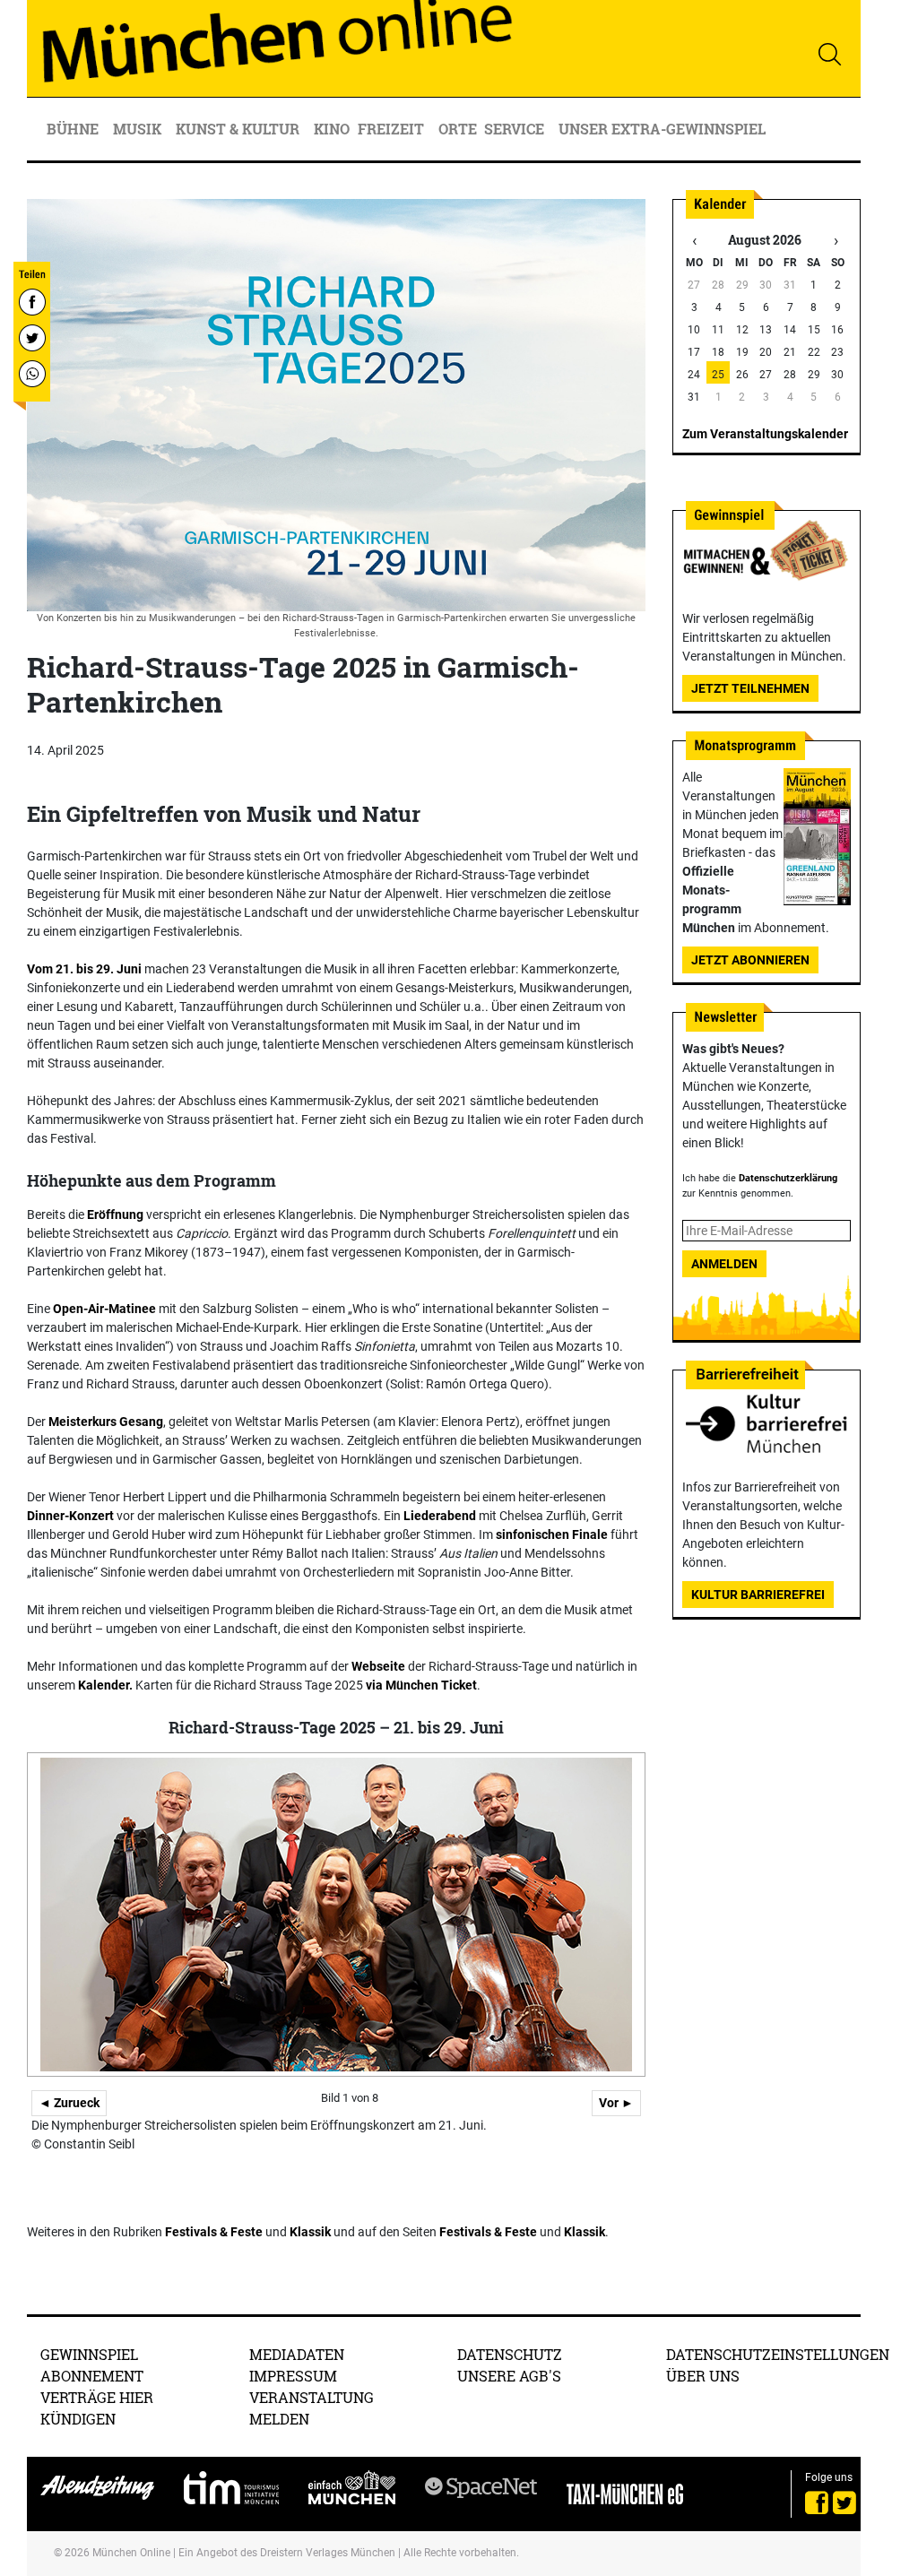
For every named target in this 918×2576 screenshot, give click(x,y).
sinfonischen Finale (552, 1534)
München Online (131, 2553)
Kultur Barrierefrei (758, 1595)
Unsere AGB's (509, 2376)
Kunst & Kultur (239, 129)
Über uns (703, 2376)
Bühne (74, 129)
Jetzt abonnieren (750, 960)
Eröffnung (115, 1215)
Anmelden (724, 1264)
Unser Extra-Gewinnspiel (662, 129)
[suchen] (829, 54)
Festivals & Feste (214, 2232)
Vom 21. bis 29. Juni (84, 969)
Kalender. (105, 1685)
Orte (458, 129)
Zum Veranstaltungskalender (765, 434)
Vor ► (616, 2103)
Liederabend (440, 1516)
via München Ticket (420, 1685)
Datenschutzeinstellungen (778, 2354)
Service (516, 129)
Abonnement (92, 2376)
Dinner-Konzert (70, 1516)
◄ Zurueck (69, 2103)
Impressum (293, 2376)
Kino (332, 129)
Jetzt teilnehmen (750, 688)
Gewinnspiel (89, 2354)
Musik (139, 129)
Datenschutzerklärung (788, 1178)
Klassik (310, 2232)
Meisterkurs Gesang (106, 1422)
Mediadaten (297, 2354)
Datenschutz (510, 2354)
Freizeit (393, 129)
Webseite (378, 1666)
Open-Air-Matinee (104, 1309)
